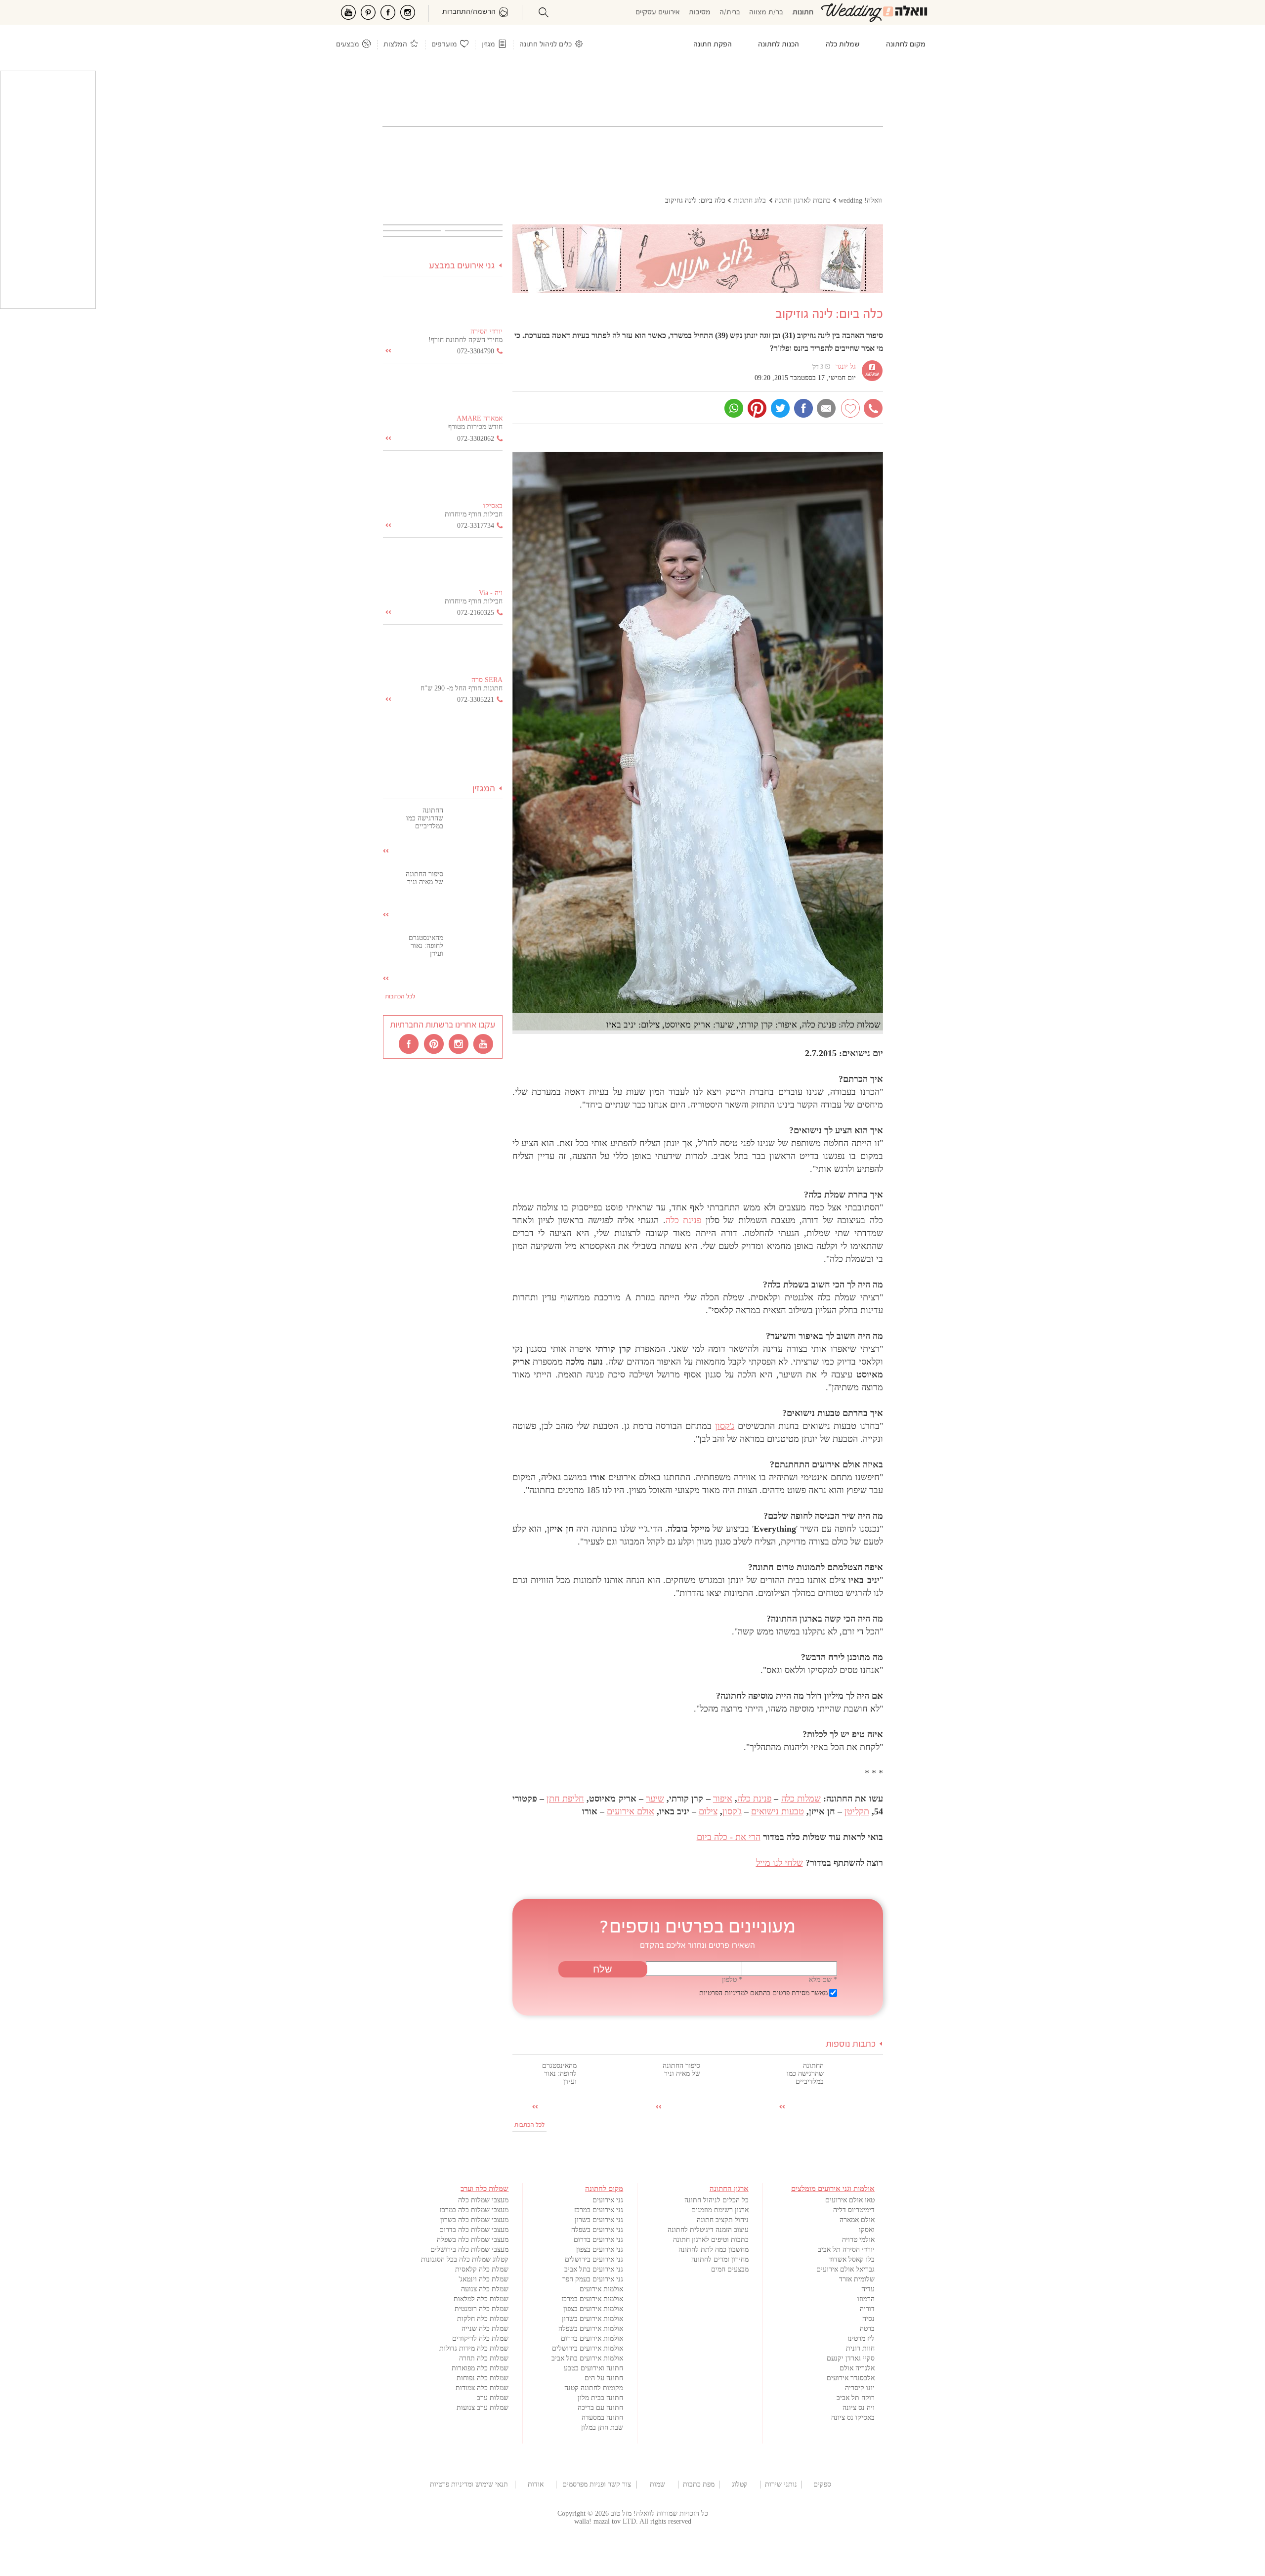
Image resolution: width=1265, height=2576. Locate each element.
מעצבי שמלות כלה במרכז (474, 2210)
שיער (655, 1799)
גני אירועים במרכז (599, 2210)
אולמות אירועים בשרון (592, 2319)
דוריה (867, 2309)
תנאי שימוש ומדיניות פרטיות (469, 2484)
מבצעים (348, 45)
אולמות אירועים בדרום (592, 2339)
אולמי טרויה (858, 2240)
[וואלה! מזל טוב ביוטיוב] (484, 1043)
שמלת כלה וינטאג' (484, 2279)
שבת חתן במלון (602, 2427)
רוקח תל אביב (856, 2398)
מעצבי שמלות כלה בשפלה (473, 2240)
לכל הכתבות (529, 2125)
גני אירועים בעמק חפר (593, 2279)
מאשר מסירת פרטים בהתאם (763, 1993)
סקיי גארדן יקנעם (851, 2358)
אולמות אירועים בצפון (593, 2309)
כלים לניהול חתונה (546, 45)
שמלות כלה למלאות (481, 2299)
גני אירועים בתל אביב (594, 2269)
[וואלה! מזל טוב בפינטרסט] (434, 1043)
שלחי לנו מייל (780, 1863)
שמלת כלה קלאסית (482, 2269)
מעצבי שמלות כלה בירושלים (469, 2250)
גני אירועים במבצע (462, 266)
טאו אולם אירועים (850, 2200)
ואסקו (867, 2230)
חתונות (803, 13)
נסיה (868, 2319)
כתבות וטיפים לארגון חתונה (711, 2240)
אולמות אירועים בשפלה (591, 2329)
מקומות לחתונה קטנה (594, 2388)
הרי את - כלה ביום (729, 1837)
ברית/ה (730, 13)
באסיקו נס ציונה (853, 2418)
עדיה (868, 2289)
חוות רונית (860, 2348)
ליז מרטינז (861, 2339)
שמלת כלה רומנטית (482, 2309)
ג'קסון (725, 1426)
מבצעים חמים (730, 2269)
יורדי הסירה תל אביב (846, 2250)
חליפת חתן (565, 1799)
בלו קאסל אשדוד (852, 2259)
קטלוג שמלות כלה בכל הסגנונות (465, 2259)
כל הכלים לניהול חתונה (717, 2200)
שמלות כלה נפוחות (483, 2378)
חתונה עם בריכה (600, 2408)
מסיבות (700, 13)
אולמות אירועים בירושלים (588, 2348)
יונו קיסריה (860, 2388)
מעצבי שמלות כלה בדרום (474, 2230)
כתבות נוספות (851, 2044)
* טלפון (732, 1980)
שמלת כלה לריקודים (480, 2339)
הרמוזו (866, 2299)
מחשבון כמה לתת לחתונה (714, 2250)
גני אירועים (608, 2200)
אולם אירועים (631, 1811)
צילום (708, 1811)
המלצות (395, 45)
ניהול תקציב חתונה (723, 2220)
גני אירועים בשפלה (597, 2230)
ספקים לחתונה (822, 2485)
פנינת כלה (683, 1220)
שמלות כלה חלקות (483, 2319)
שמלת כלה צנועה (485, 2289)
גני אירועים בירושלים (594, 2259)
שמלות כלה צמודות (482, 2388)
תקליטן (857, 1811)
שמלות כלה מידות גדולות (474, 2348)
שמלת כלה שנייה (485, 2329)
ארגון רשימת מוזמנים (720, 2210)
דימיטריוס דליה (854, 2210)
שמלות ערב (493, 2398)
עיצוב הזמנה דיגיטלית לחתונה (708, 2230)
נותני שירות (781, 2484)
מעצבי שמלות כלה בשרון (474, 2220)
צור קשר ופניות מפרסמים (597, 2484)
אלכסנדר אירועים (851, 2378)
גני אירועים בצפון (600, 2250)
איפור (723, 1799)
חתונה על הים (604, 2378)
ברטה (867, 2329)
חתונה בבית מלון (600, 2398)
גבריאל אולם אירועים (845, 2269)
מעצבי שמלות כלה (483, 2200)
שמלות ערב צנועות (483, 2408)
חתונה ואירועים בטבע (593, 2368)
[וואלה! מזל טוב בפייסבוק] (410, 1043)
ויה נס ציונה (859, 2408)
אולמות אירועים (601, 2289)
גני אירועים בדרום (598, 2240)
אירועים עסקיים (658, 13)
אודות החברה (536, 2485)
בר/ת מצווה (766, 13)
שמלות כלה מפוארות (480, 2368)
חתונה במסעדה (602, 2418)
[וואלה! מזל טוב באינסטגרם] (459, 1043)
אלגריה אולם (857, 2368)
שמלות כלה (801, 1799)
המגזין (484, 789)
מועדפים (444, 45)
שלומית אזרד (857, 2279)
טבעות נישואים (778, 1811)
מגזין (488, 45)
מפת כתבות (699, 2484)
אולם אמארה (857, 2220)
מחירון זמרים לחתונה (720, 2259)
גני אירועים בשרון (599, 2220)
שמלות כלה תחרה (484, 2358)
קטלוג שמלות (740, 2485)
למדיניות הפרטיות (724, 1993)
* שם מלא (823, 1980)
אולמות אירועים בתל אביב (587, 2358)
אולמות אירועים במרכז (592, 2299)
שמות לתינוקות (657, 2485)
